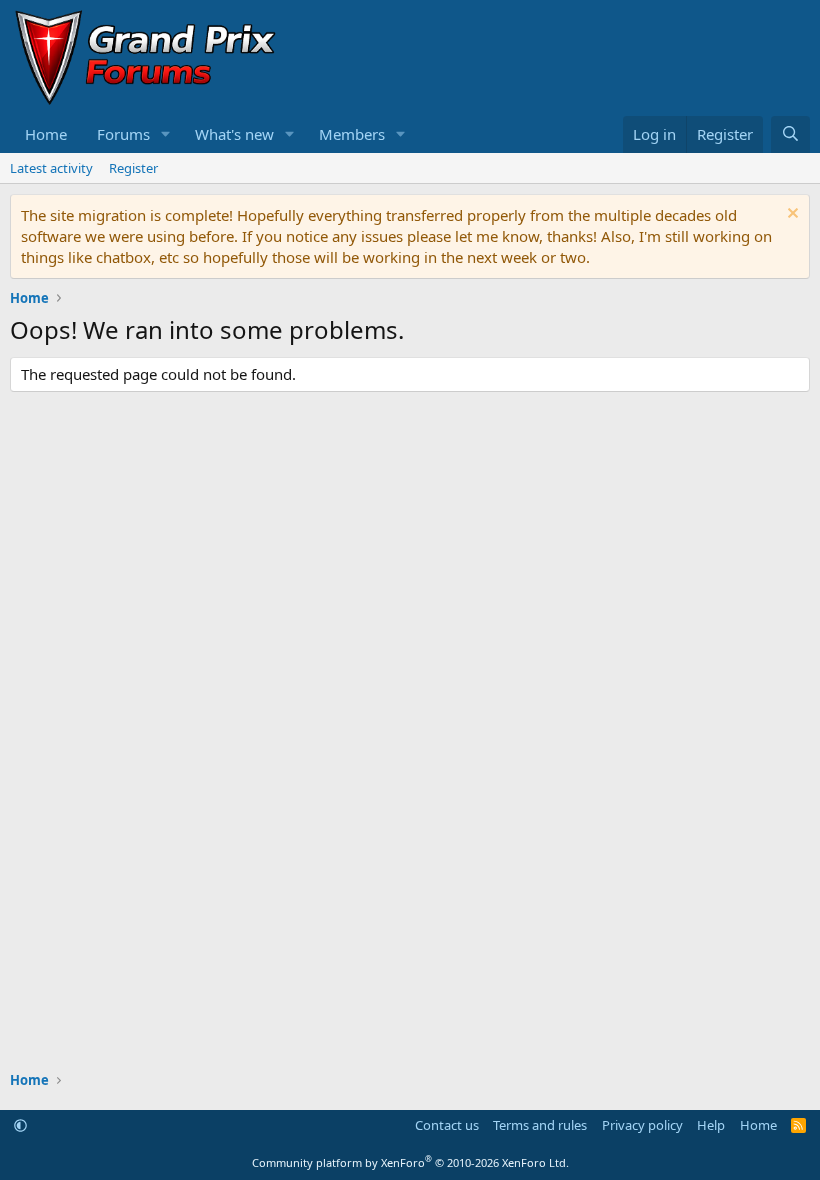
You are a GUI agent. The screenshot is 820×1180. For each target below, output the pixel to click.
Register (133, 168)
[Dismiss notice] (790, 215)
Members (352, 134)
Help (711, 1125)
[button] (166, 134)
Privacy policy (642, 1125)
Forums (123, 134)
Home (46, 134)
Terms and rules (540, 1125)
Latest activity (51, 168)
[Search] (790, 134)
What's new (234, 134)
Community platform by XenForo (410, 1162)
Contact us (447, 1125)
